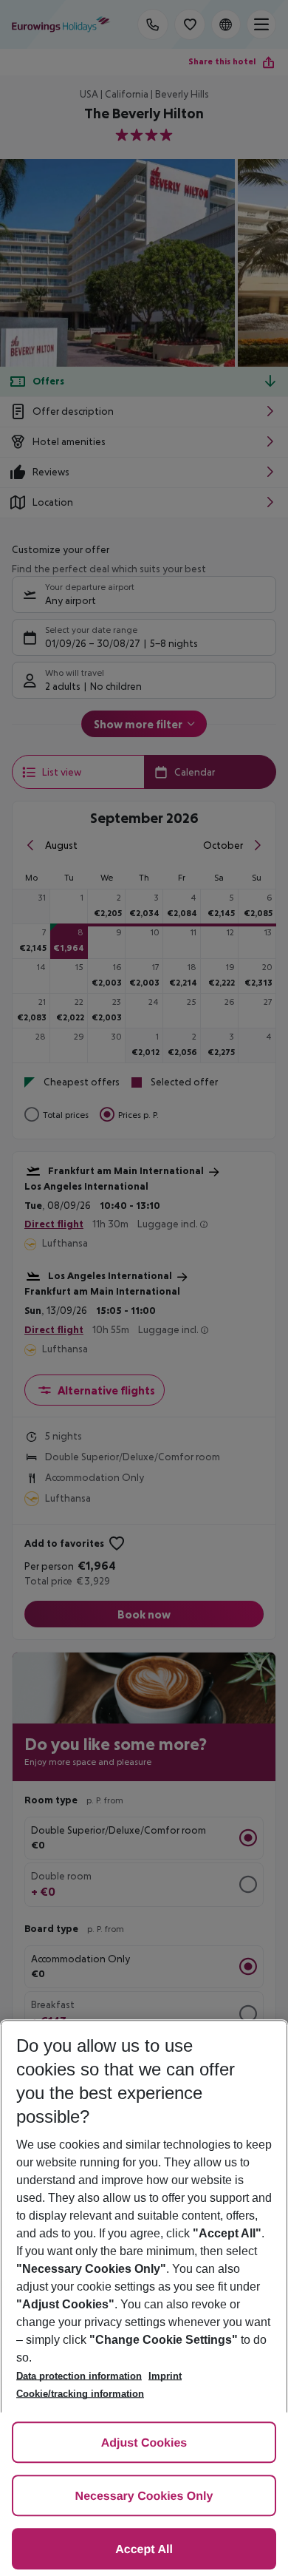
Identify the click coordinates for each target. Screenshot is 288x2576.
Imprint (165, 2376)
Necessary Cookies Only (144, 2497)
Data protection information (79, 2376)
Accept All (144, 2550)
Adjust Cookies (144, 2443)
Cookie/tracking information (80, 2394)
